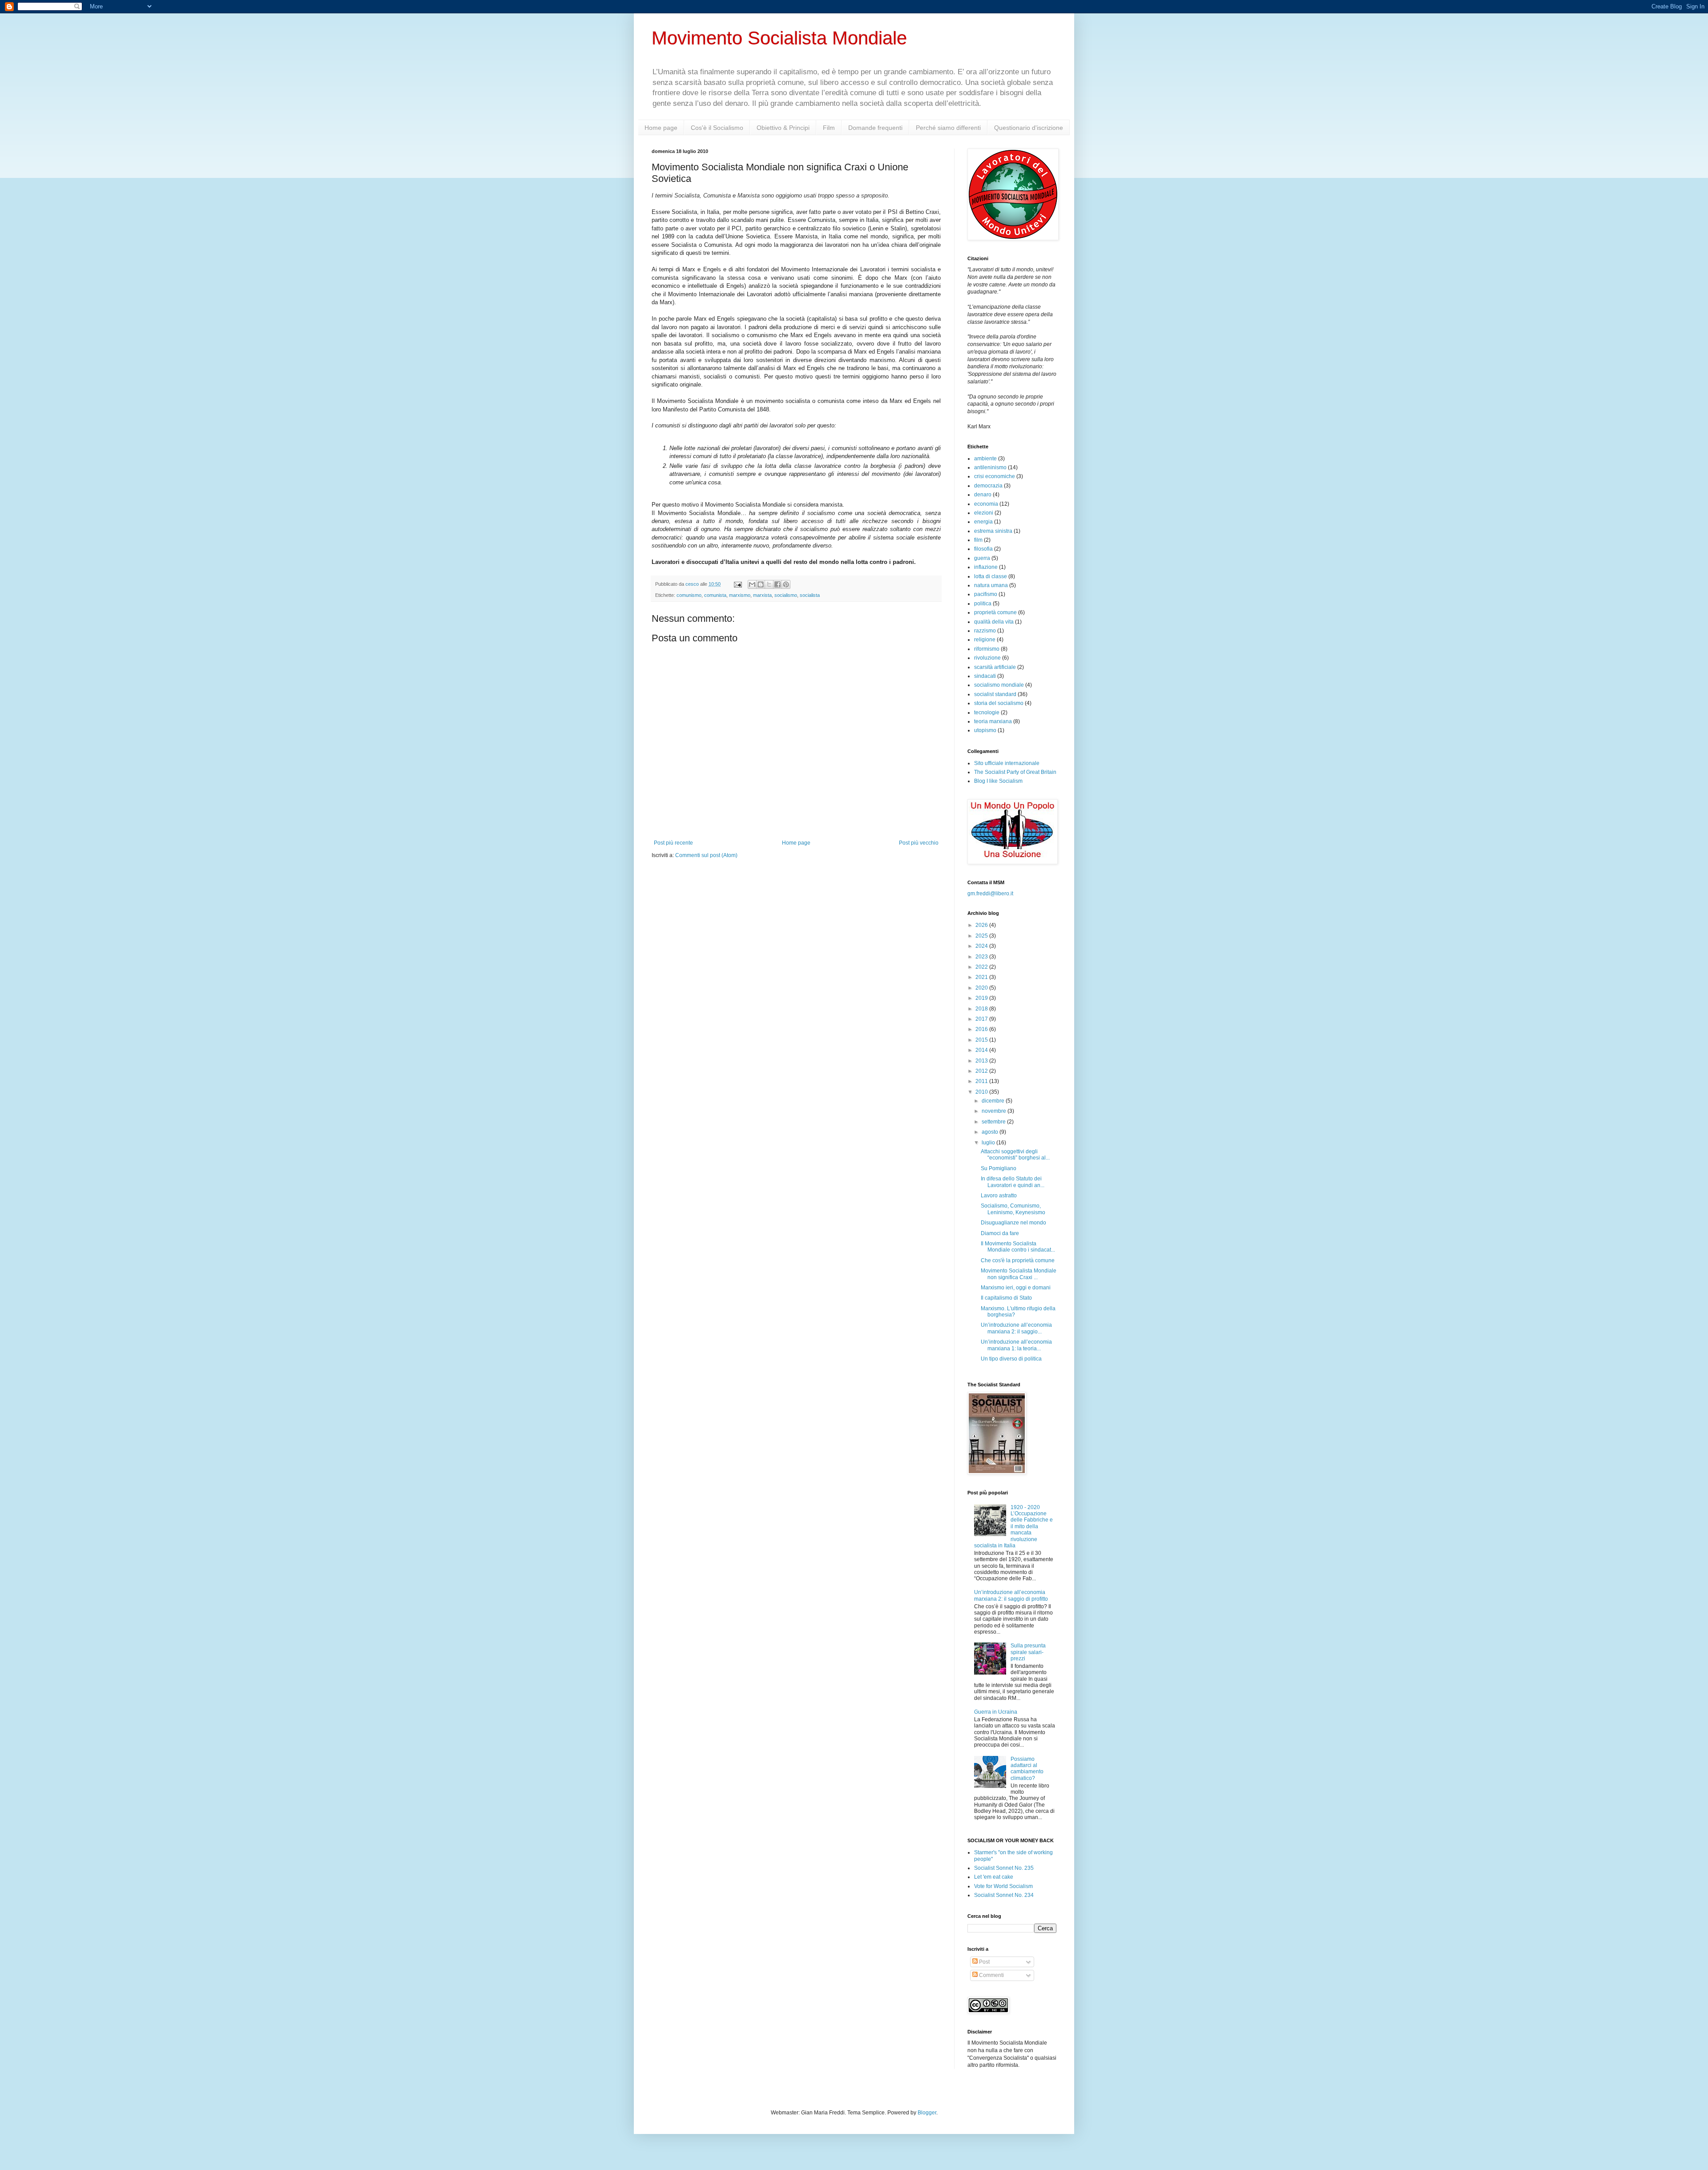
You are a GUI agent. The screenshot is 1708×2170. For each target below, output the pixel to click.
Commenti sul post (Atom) (706, 855)
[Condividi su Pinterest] (786, 584)
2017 (982, 1019)
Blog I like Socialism (998, 781)
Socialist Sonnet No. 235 (1004, 1868)
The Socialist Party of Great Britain (1015, 772)
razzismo (985, 631)
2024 (982, 946)
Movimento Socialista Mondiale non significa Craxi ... (1019, 1274)
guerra (982, 558)
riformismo (987, 649)
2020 (982, 988)
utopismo (985, 730)
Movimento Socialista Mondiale (779, 38)
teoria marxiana (993, 721)
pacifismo (986, 594)
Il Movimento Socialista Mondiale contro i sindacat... (1018, 1247)
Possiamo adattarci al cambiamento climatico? (1027, 1769)
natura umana (991, 585)
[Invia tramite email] (752, 584)
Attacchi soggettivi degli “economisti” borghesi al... (1015, 1155)
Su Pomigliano (999, 1168)
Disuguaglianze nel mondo (1013, 1223)
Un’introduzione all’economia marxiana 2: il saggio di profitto (1011, 1595)
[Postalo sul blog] (761, 584)
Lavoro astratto (999, 1196)
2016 (982, 1029)
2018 (982, 1009)
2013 (982, 1061)
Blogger (927, 2113)
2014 (982, 1050)
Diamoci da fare (1000, 1233)
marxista (762, 595)
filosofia (983, 549)
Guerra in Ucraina (996, 1712)
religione (985, 640)
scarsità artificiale (995, 667)
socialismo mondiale (999, 685)
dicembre (994, 1101)
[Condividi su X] (769, 584)
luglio (989, 1143)
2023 (982, 957)
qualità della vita (994, 622)
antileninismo (990, 467)
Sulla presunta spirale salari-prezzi (1028, 1652)
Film (829, 128)
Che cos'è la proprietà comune (1018, 1260)
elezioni (984, 513)
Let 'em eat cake (994, 1877)
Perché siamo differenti (948, 128)
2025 (982, 936)
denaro (983, 495)
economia (986, 504)
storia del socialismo (999, 703)
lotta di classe (991, 576)
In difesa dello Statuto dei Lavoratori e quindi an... (1013, 1182)
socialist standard (995, 694)
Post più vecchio (919, 843)
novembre (995, 1111)
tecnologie (987, 713)
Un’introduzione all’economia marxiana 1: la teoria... (1016, 1345)
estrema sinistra (993, 531)
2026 (982, 925)
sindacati (985, 676)
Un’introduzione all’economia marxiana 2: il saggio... (1016, 1328)
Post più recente (673, 843)
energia (983, 522)
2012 (982, 1071)
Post (984, 1962)
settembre (994, 1122)
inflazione (986, 567)
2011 (982, 1081)
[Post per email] (737, 584)
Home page (661, 128)
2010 (982, 1092)
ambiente (985, 459)
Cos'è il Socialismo (717, 128)
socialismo (786, 595)
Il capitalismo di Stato (1006, 1298)
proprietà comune (995, 612)
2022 (982, 967)
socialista (810, 595)
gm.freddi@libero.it (990, 894)
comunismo (689, 595)
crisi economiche (995, 476)
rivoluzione (987, 658)
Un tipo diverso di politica (1011, 1359)
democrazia (988, 486)
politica (983, 604)
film (978, 540)
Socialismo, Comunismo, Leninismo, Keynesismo (1013, 1209)
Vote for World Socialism (1003, 1886)
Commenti (991, 1975)
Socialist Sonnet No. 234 (1004, 1895)
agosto (991, 1132)
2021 (982, 977)
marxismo (740, 595)
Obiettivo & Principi (783, 128)
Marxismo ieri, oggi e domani (1016, 1288)
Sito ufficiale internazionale (1007, 763)
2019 (982, 998)
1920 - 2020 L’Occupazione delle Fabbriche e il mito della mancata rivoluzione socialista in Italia (1013, 1526)
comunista (715, 595)
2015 (982, 1040)
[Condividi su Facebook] (777, 584)
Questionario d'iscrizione (1029, 128)
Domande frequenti (875, 128)
